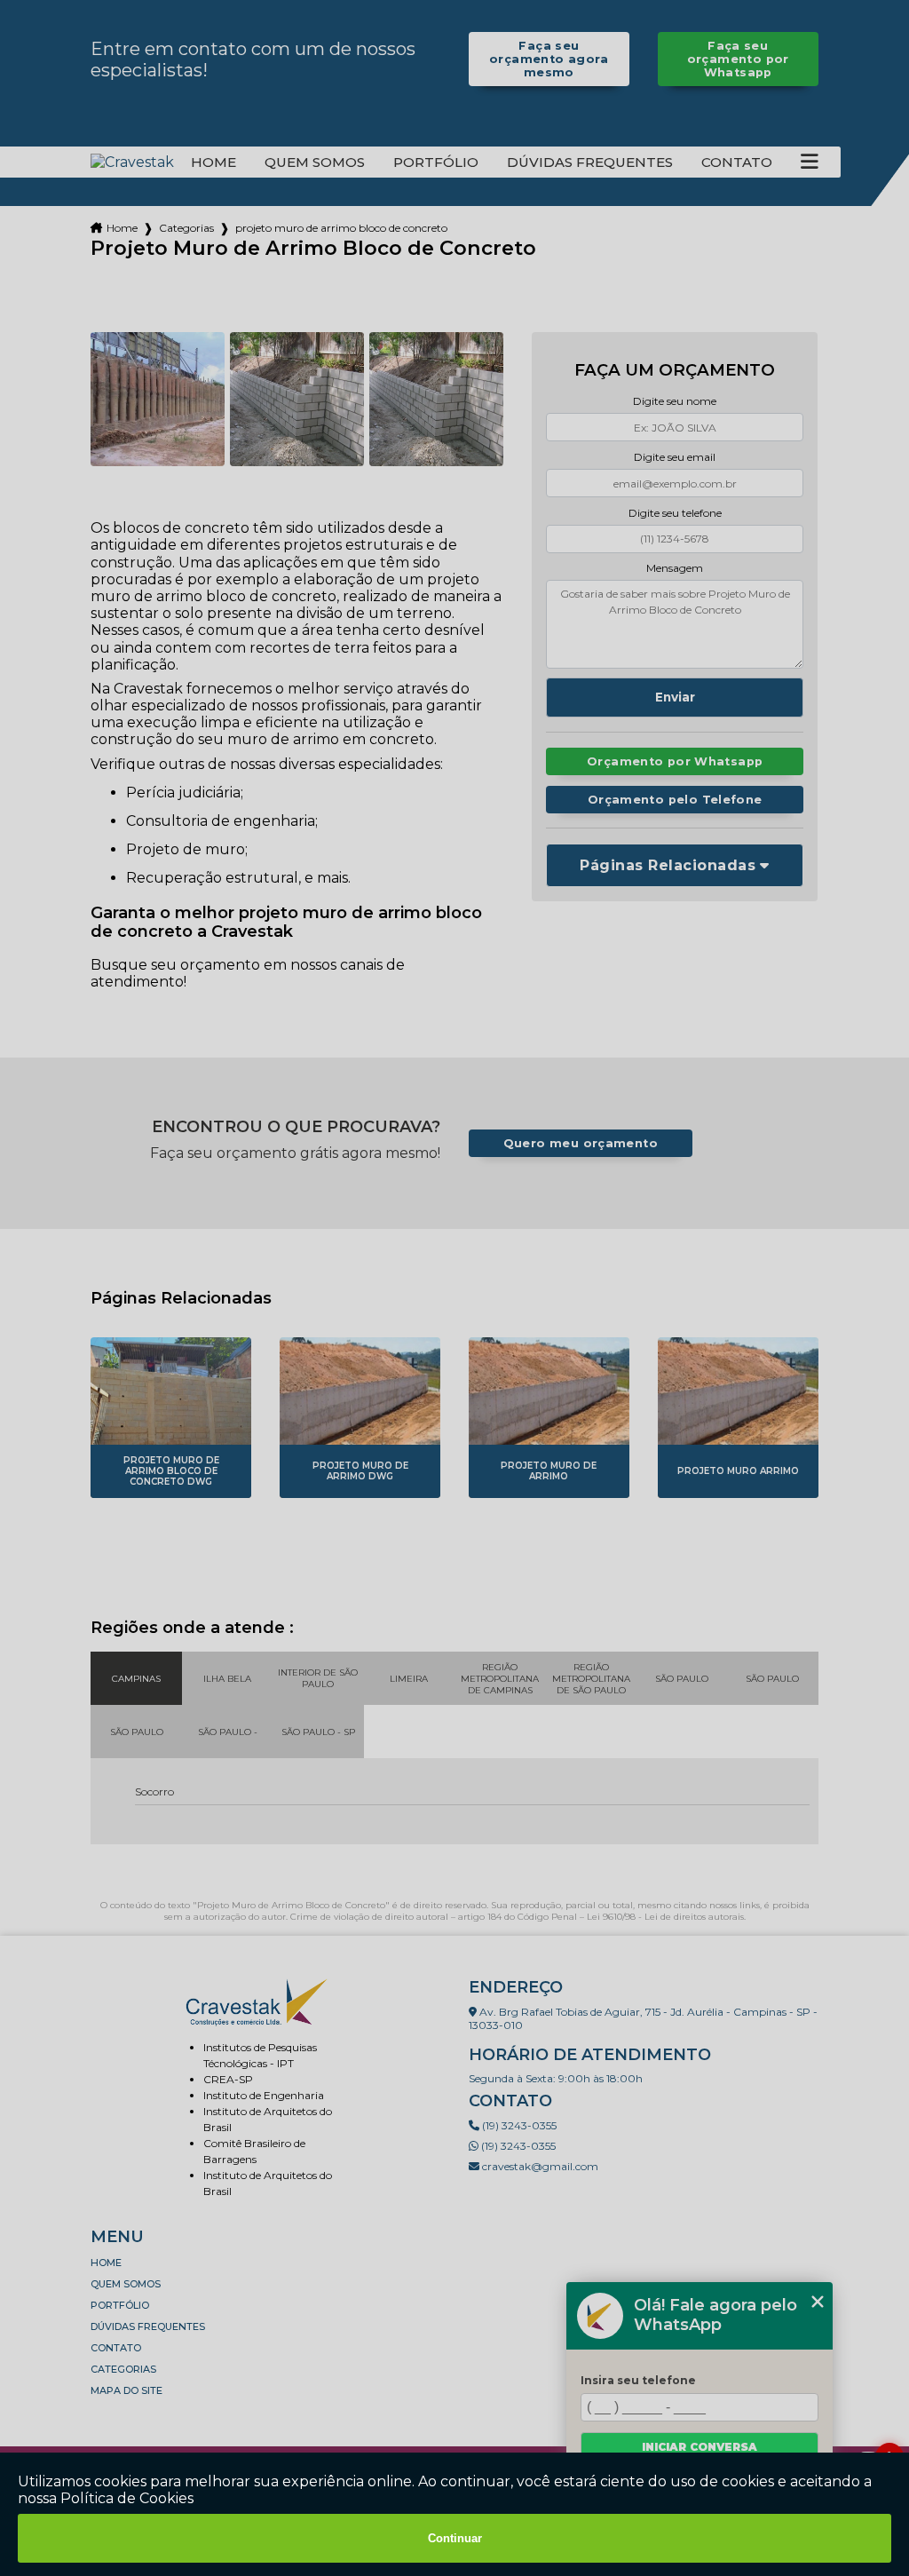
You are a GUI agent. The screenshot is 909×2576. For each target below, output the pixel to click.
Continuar (455, 2538)
